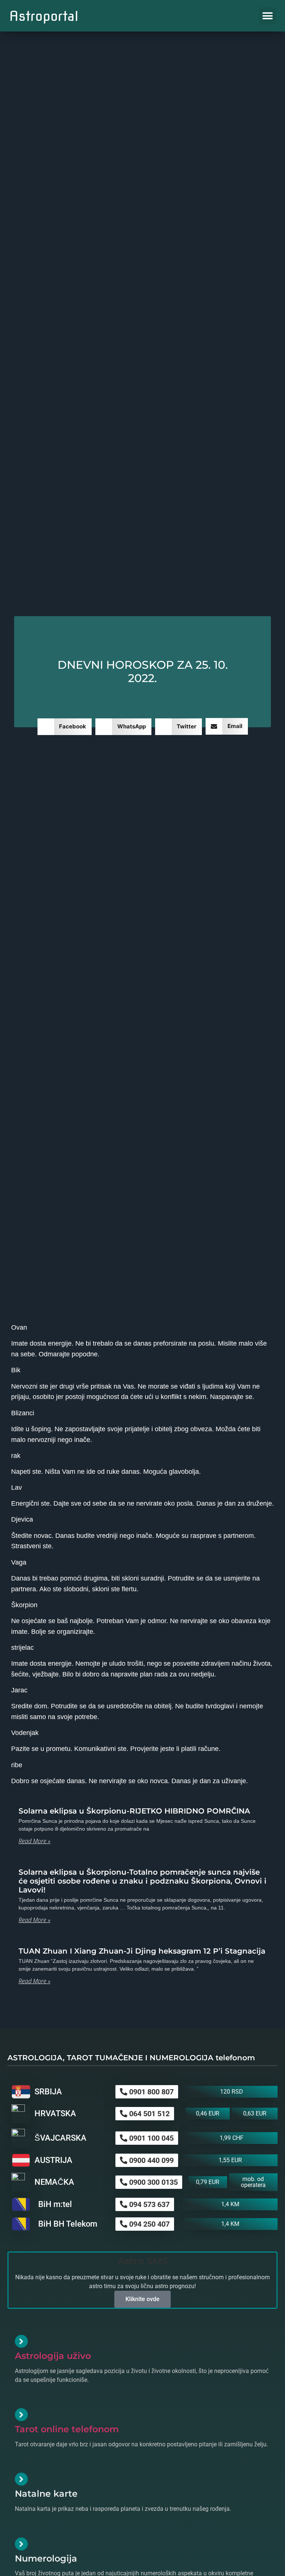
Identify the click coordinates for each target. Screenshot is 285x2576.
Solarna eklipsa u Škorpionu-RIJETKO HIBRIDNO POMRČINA (134, 1811)
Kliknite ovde (142, 2299)
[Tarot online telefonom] (21, 2415)
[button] (267, 16)
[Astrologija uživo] (21, 2341)
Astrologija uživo (53, 2356)
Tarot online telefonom (67, 2429)
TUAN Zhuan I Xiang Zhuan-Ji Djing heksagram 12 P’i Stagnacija (142, 1951)
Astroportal (44, 16)
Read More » (35, 1841)
